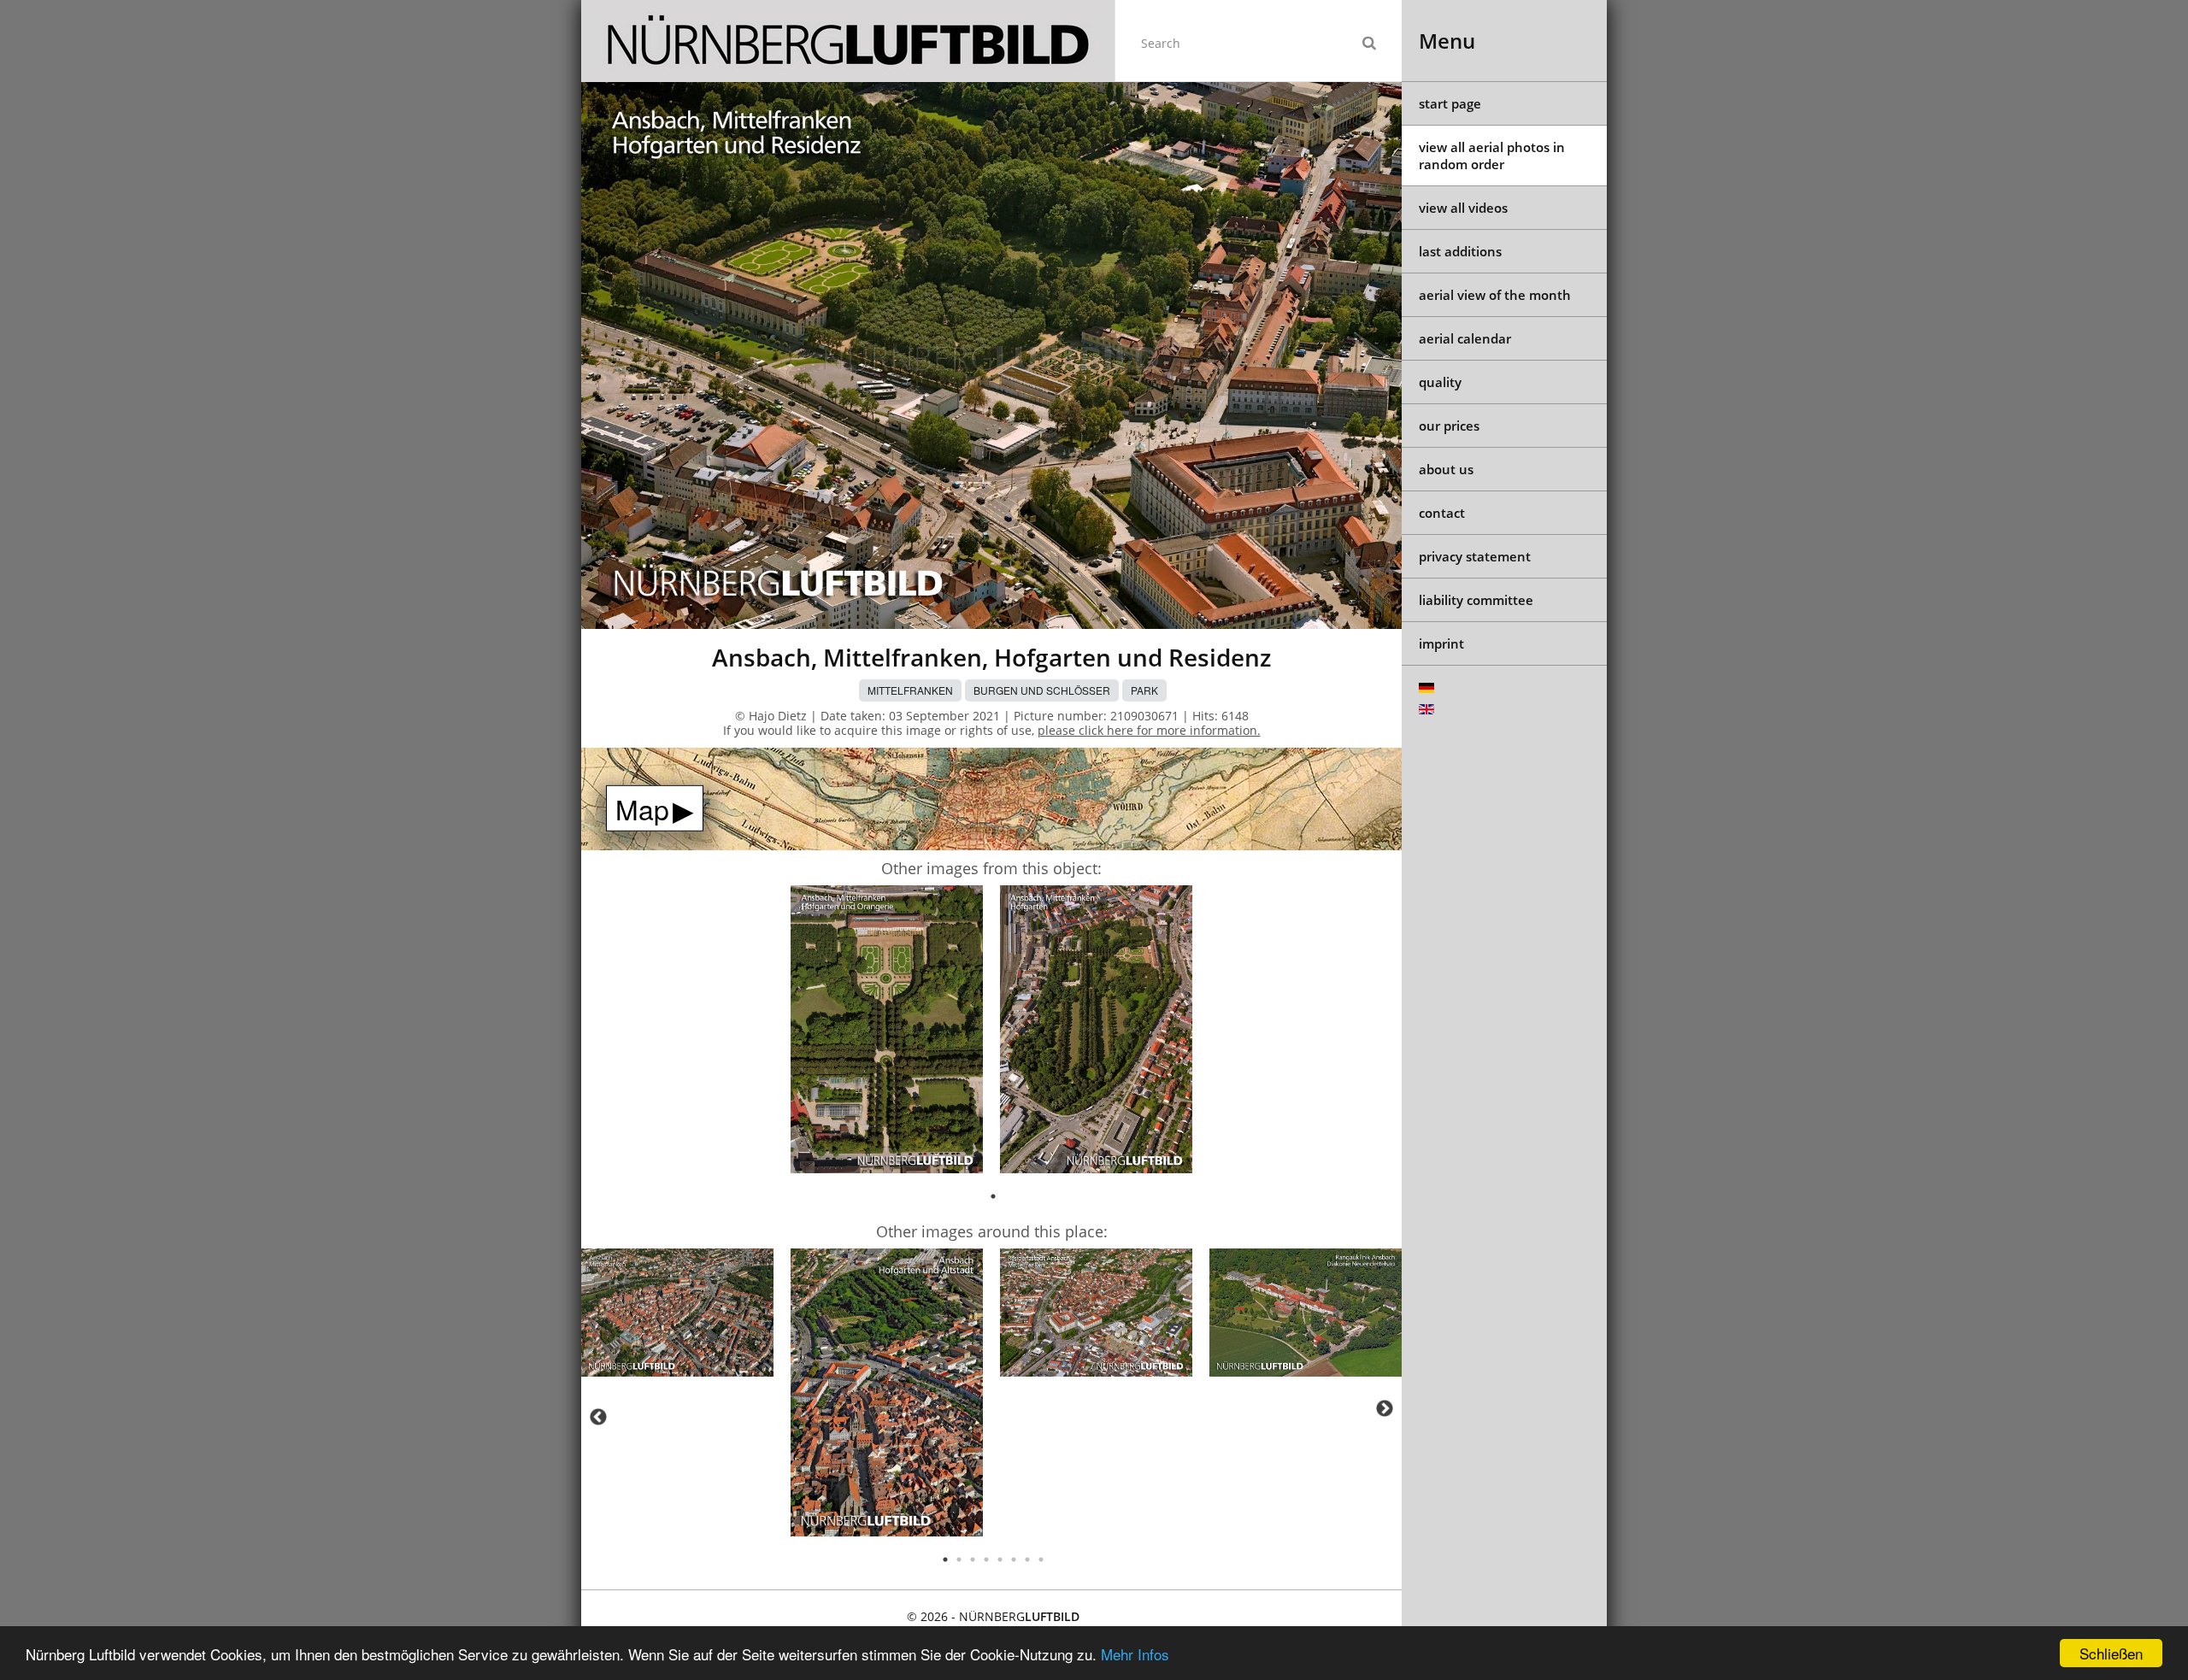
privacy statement (1475, 556)
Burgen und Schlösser (1042, 690)
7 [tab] (1027, 1560)
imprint (1441, 643)
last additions (1460, 251)
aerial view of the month (1495, 295)
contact (1442, 513)
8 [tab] (1041, 1560)
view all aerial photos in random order (1492, 156)
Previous (598, 1417)
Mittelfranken (910, 690)
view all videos (1463, 208)
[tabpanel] (887, 1032)
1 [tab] (993, 1196)
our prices (1449, 426)
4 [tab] (986, 1560)
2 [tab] (959, 1560)
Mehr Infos (1135, 1654)
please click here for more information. (1149, 730)
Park (1144, 690)
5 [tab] (1000, 1560)
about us (1446, 469)
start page (1450, 103)
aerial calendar (1465, 338)
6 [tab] (1014, 1560)
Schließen (2111, 1653)
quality (1440, 382)
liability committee (1476, 600)
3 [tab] (973, 1560)
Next (1385, 1408)
